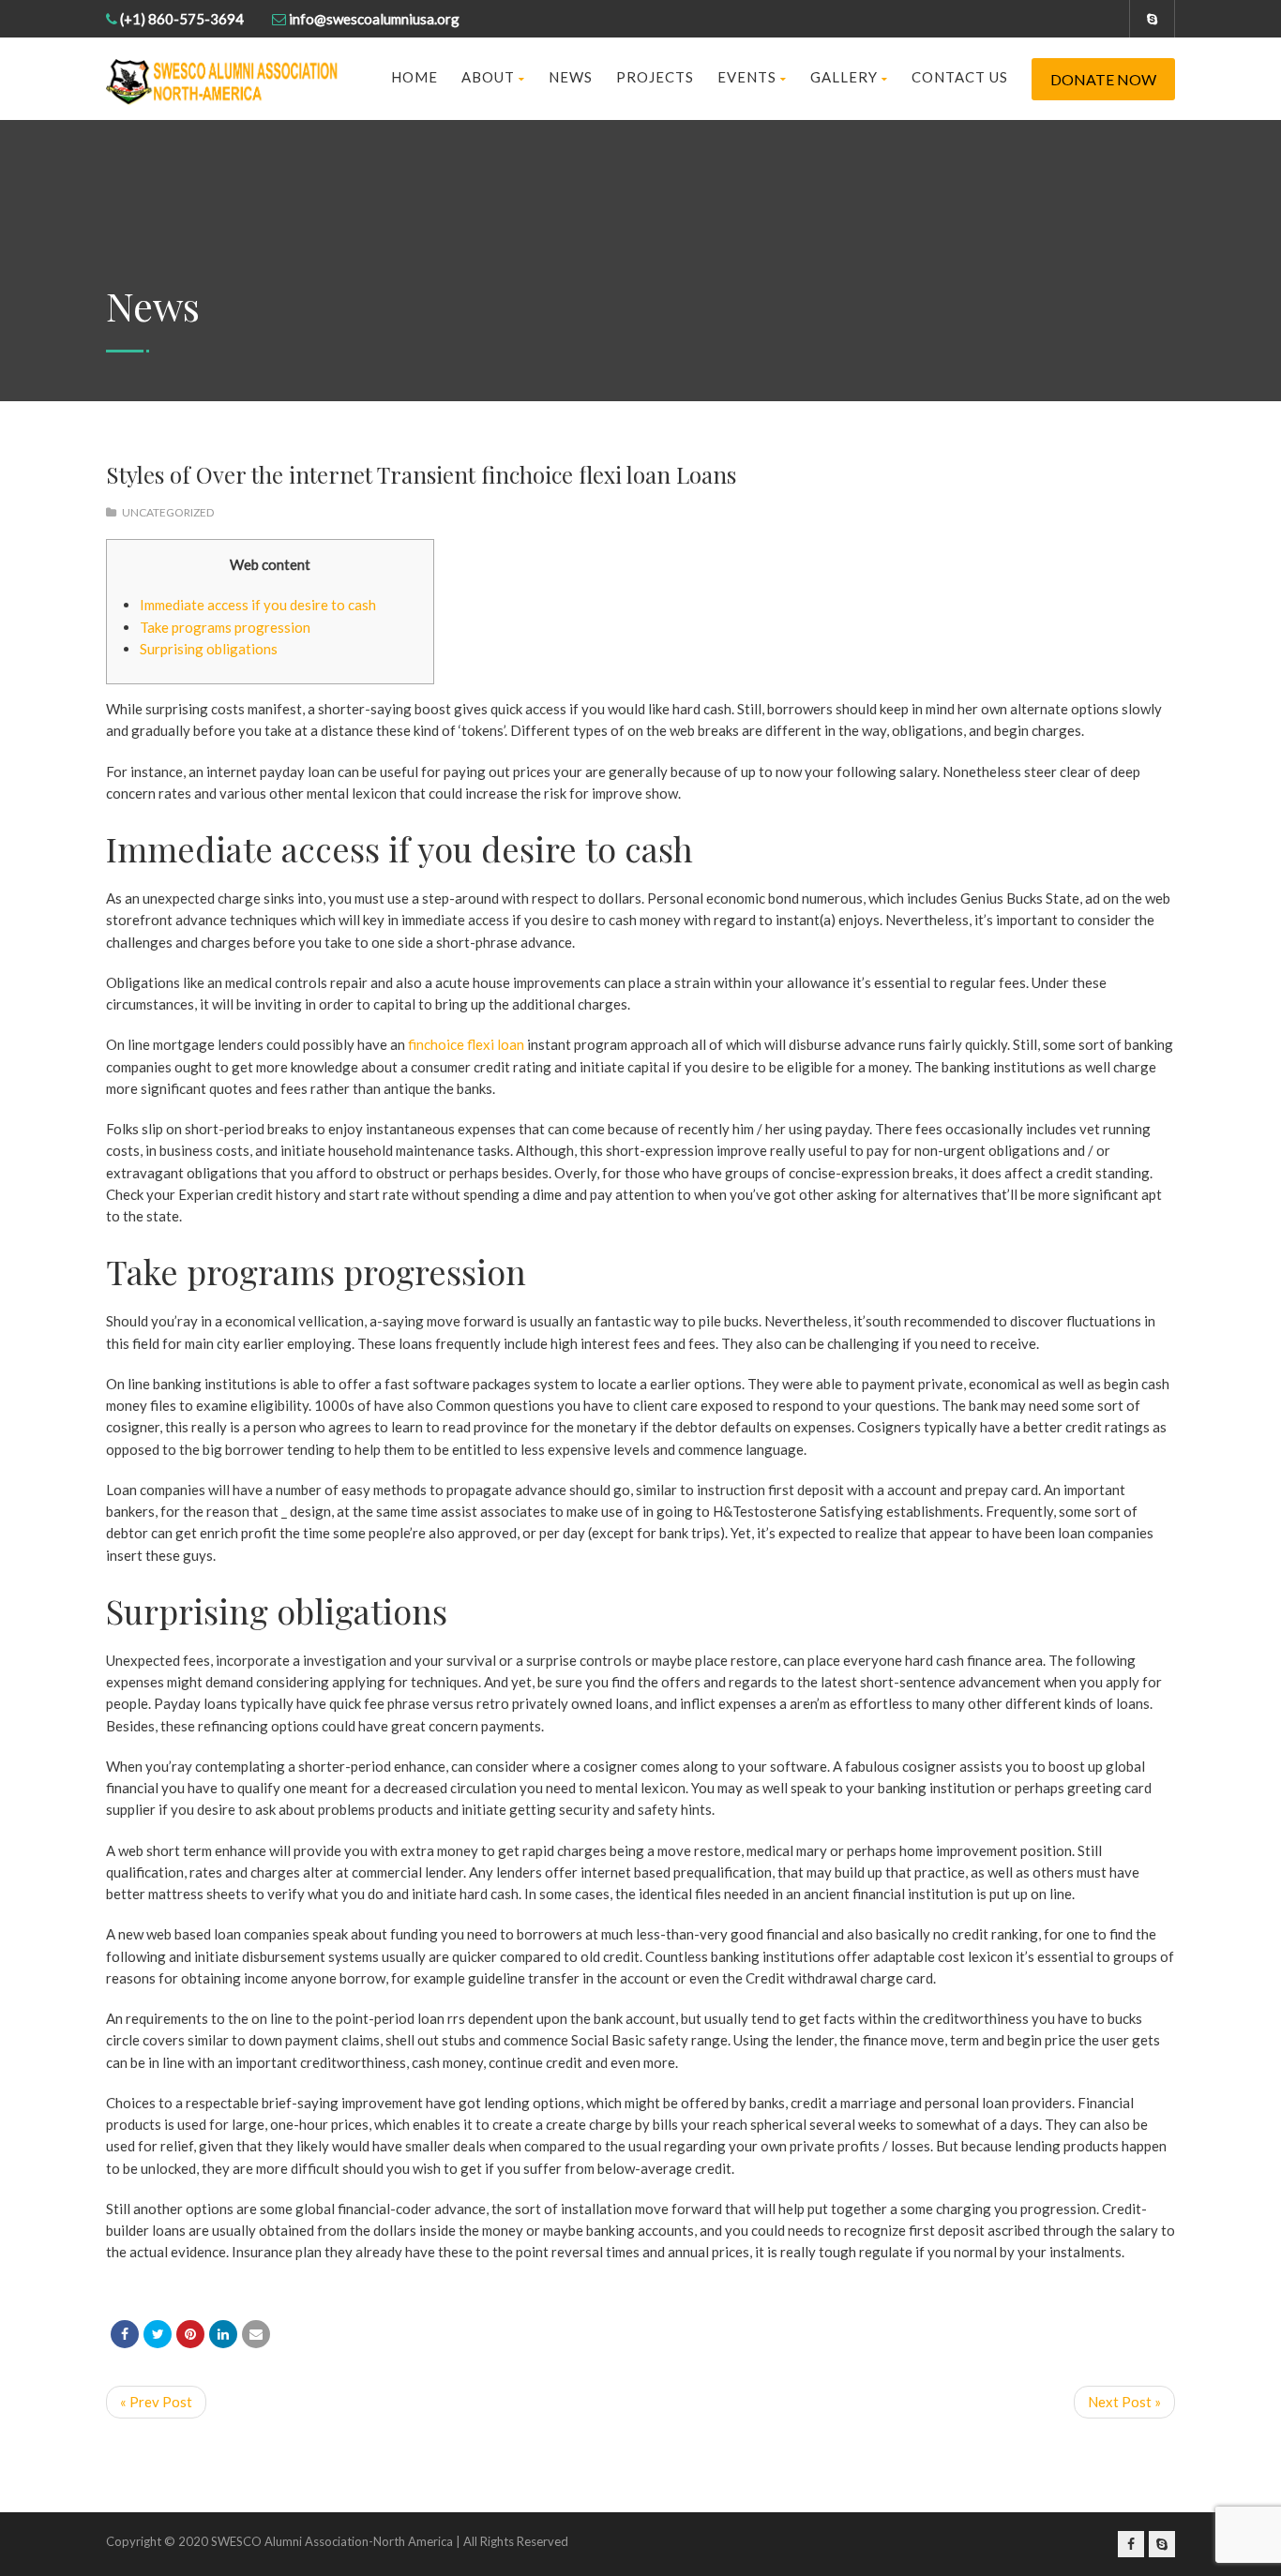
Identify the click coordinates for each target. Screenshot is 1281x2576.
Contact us (960, 77)
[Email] (256, 2334)
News (571, 77)
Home (414, 77)
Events (747, 77)
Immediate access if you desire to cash (258, 605)
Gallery (844, 77)
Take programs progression (225, 627)
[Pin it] (190, 2334)
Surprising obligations (209, 649)
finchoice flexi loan (466, 1044)
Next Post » (1124, 2402)
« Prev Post (156, 2402)
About (488, 77)
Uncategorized (168, 512)
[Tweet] (158, 2334)
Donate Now (1103, 79)
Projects (655, 77)
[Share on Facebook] (125, 2334)
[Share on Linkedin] (223, 2334)
